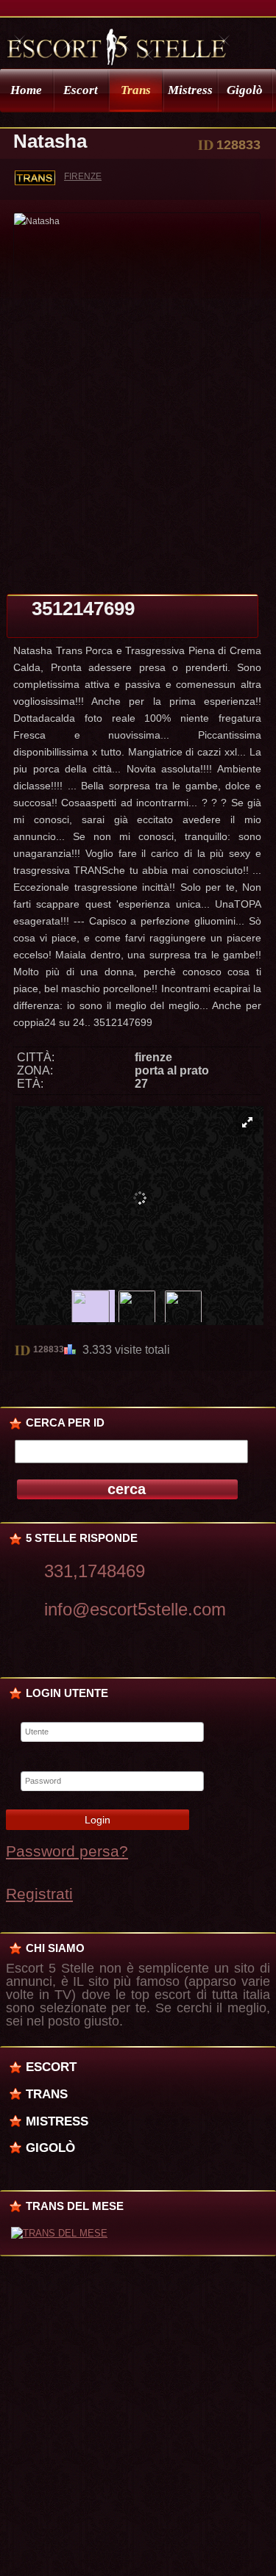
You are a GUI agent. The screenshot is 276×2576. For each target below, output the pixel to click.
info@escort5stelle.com (135, 1609)
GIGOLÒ (50, 2148)
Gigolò (245, 90)
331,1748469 (95, 1571)
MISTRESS (57, 2121)
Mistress (190, 90)
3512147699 (83, 609)
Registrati (39, 1894)
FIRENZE (83, 176)
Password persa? (67, 1851)
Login (98, 1820)
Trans (136, 90)
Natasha (50, 141)
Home (26, 90)
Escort (81, 90)
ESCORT (51, 2067)
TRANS (47, 2094)
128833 (49, 1349)
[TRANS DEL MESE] (59, 2233)
